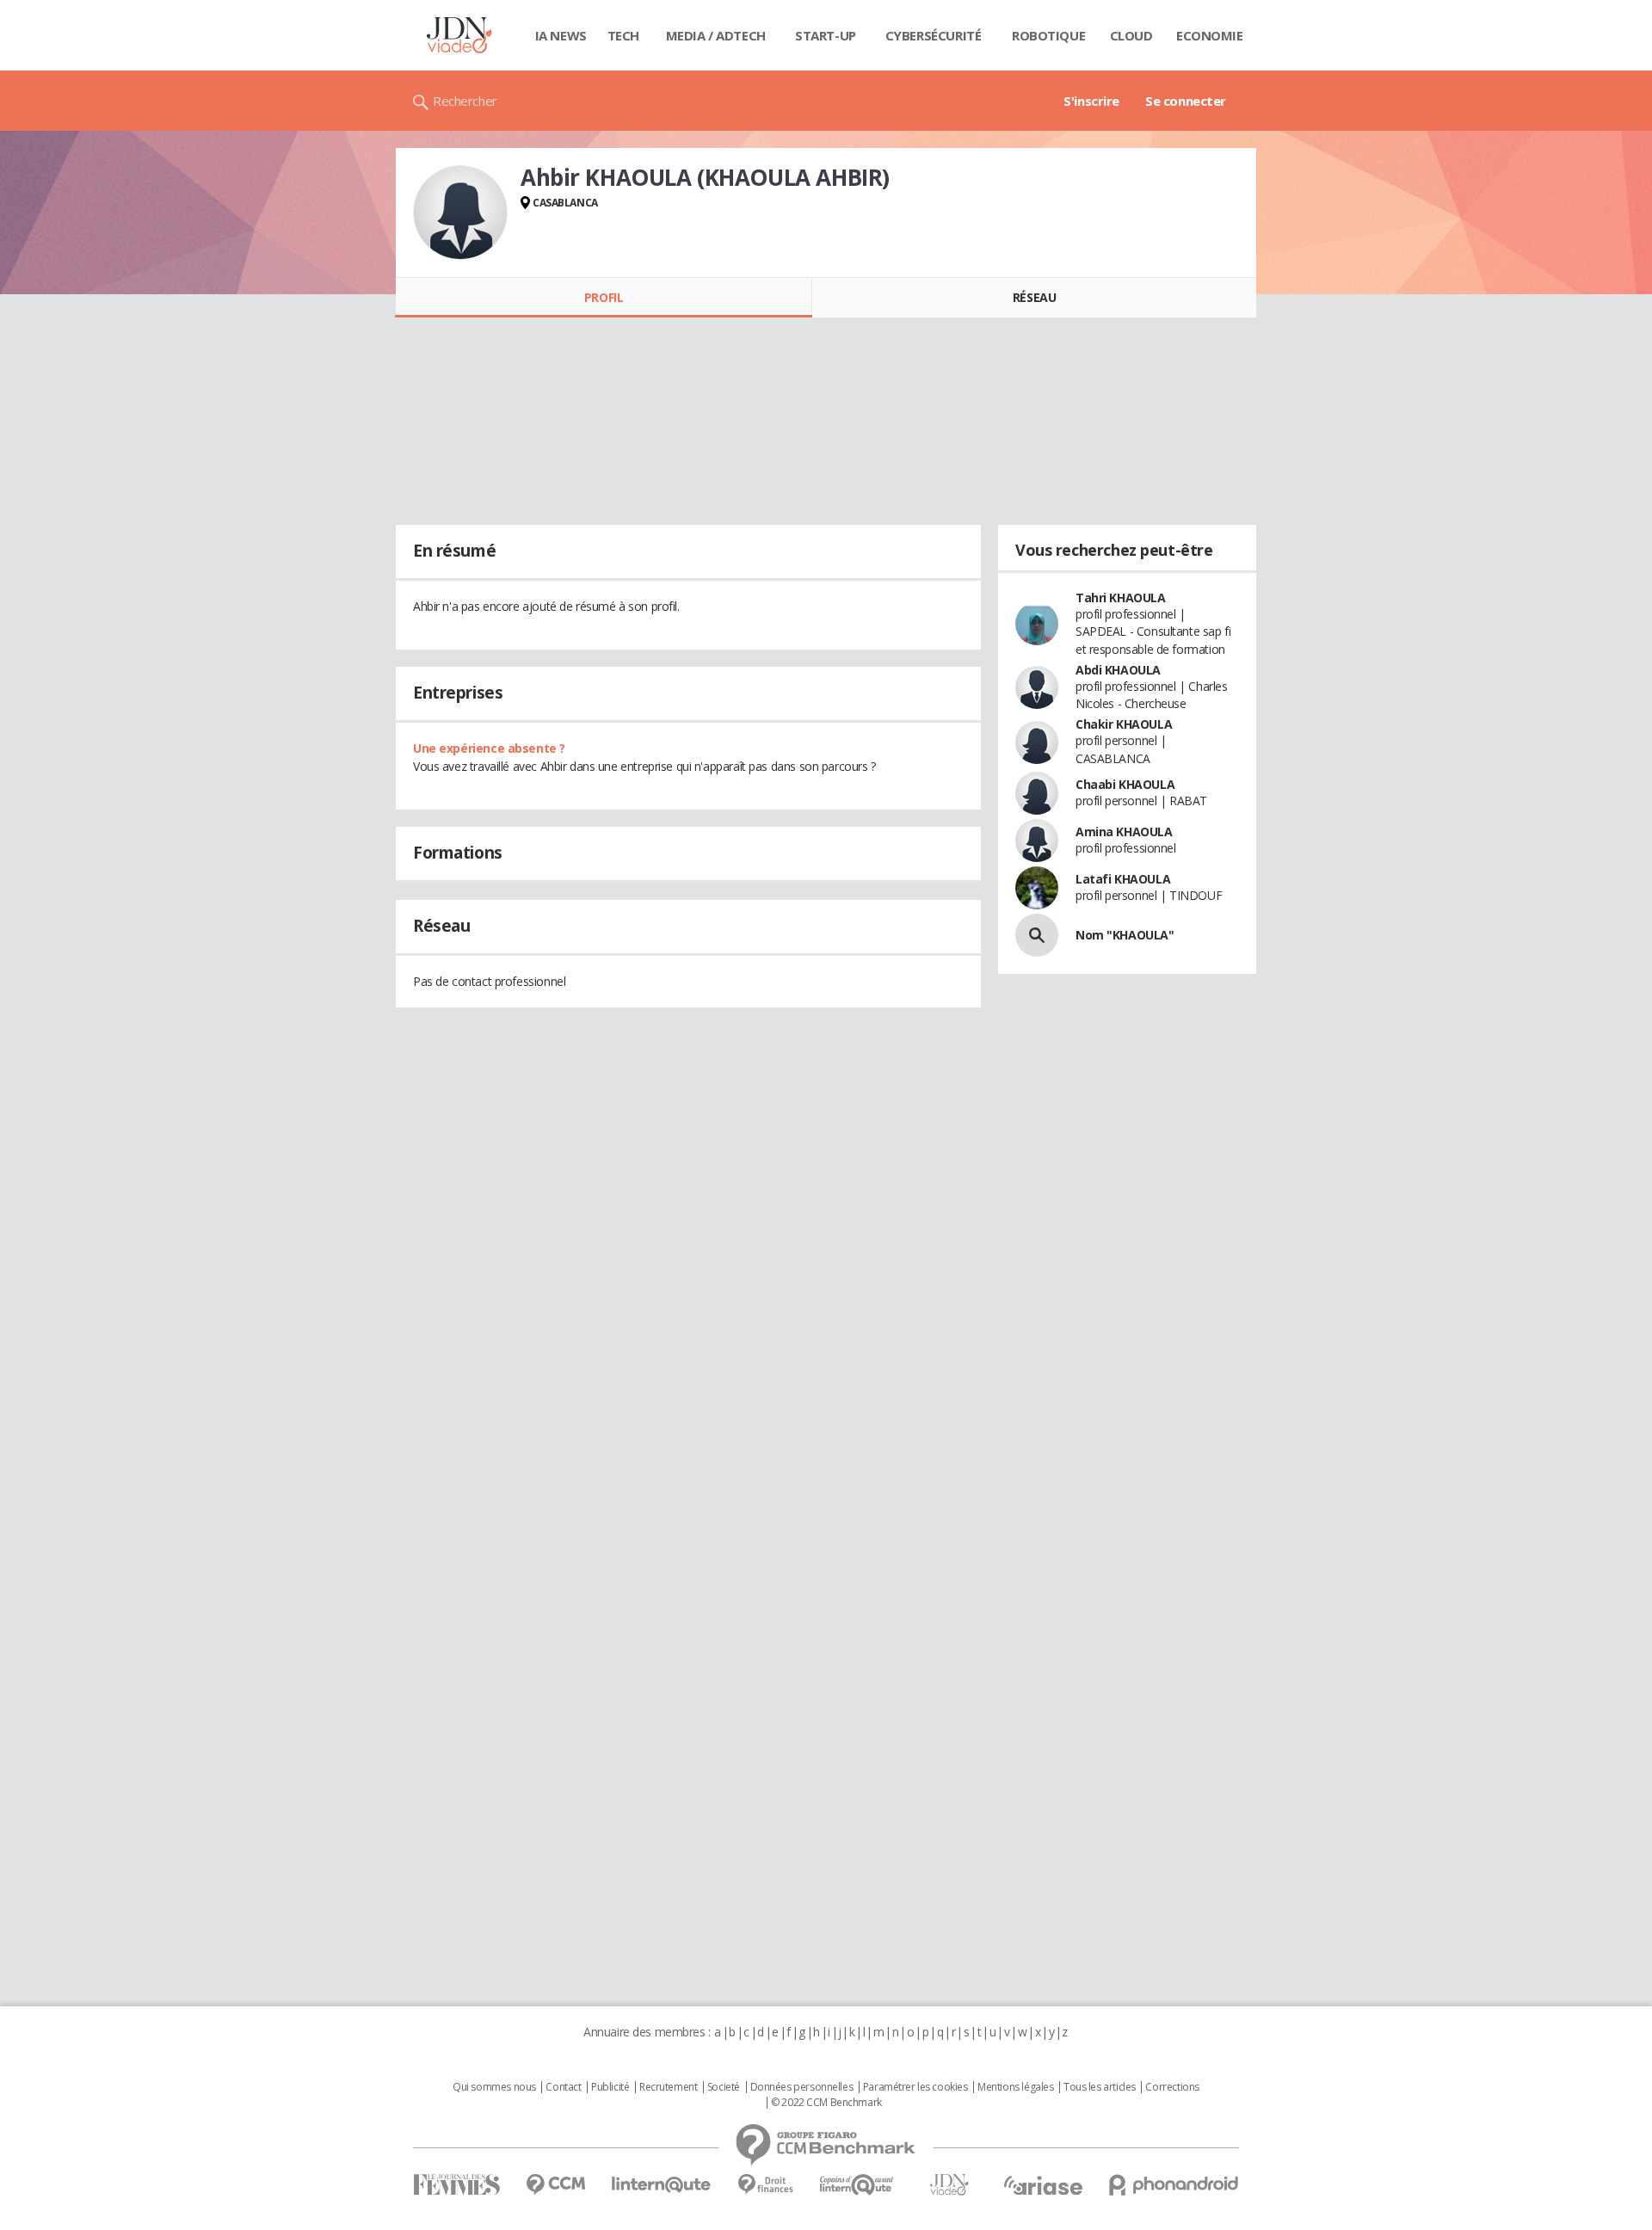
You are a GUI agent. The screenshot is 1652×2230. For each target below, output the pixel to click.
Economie (1210, 35)
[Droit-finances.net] (765, 2185)
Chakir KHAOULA (1124, 724)
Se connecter (1186, 101)
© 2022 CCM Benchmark (826, 2103)
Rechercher (465, 101)
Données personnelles (802, 2087)
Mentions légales (1015, 2087)
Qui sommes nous (494, 2087)
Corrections (1172, 2087)
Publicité (610, 2087)
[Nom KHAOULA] (1037, 935)
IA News (561, 35)
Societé (724, 2087)
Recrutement (668, 2087)
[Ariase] (1043, 2185)
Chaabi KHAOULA (1125, 784)
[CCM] (555, 2185)
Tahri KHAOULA (1121, 598)
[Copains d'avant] (857, 2185)
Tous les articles (1100, 2087)
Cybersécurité (934, 35)
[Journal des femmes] (456, 2185)
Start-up (826, 35)
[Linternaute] (662, 2185)
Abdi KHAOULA (1118, 670)
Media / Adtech (716, 35)
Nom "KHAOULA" (1125, 935)
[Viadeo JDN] (949, 2185)
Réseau (1034, 297)
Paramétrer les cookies (915, 2087)
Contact (563, 2087)
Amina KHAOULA (1124, 832)
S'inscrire (1091, 101)
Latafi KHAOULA (1123, 879)
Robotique (1048, 35)
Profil (604, 297)
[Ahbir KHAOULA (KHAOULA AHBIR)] (460, 213)
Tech (623, 35)
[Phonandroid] (1174, 2185)
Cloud (1131, 35)
